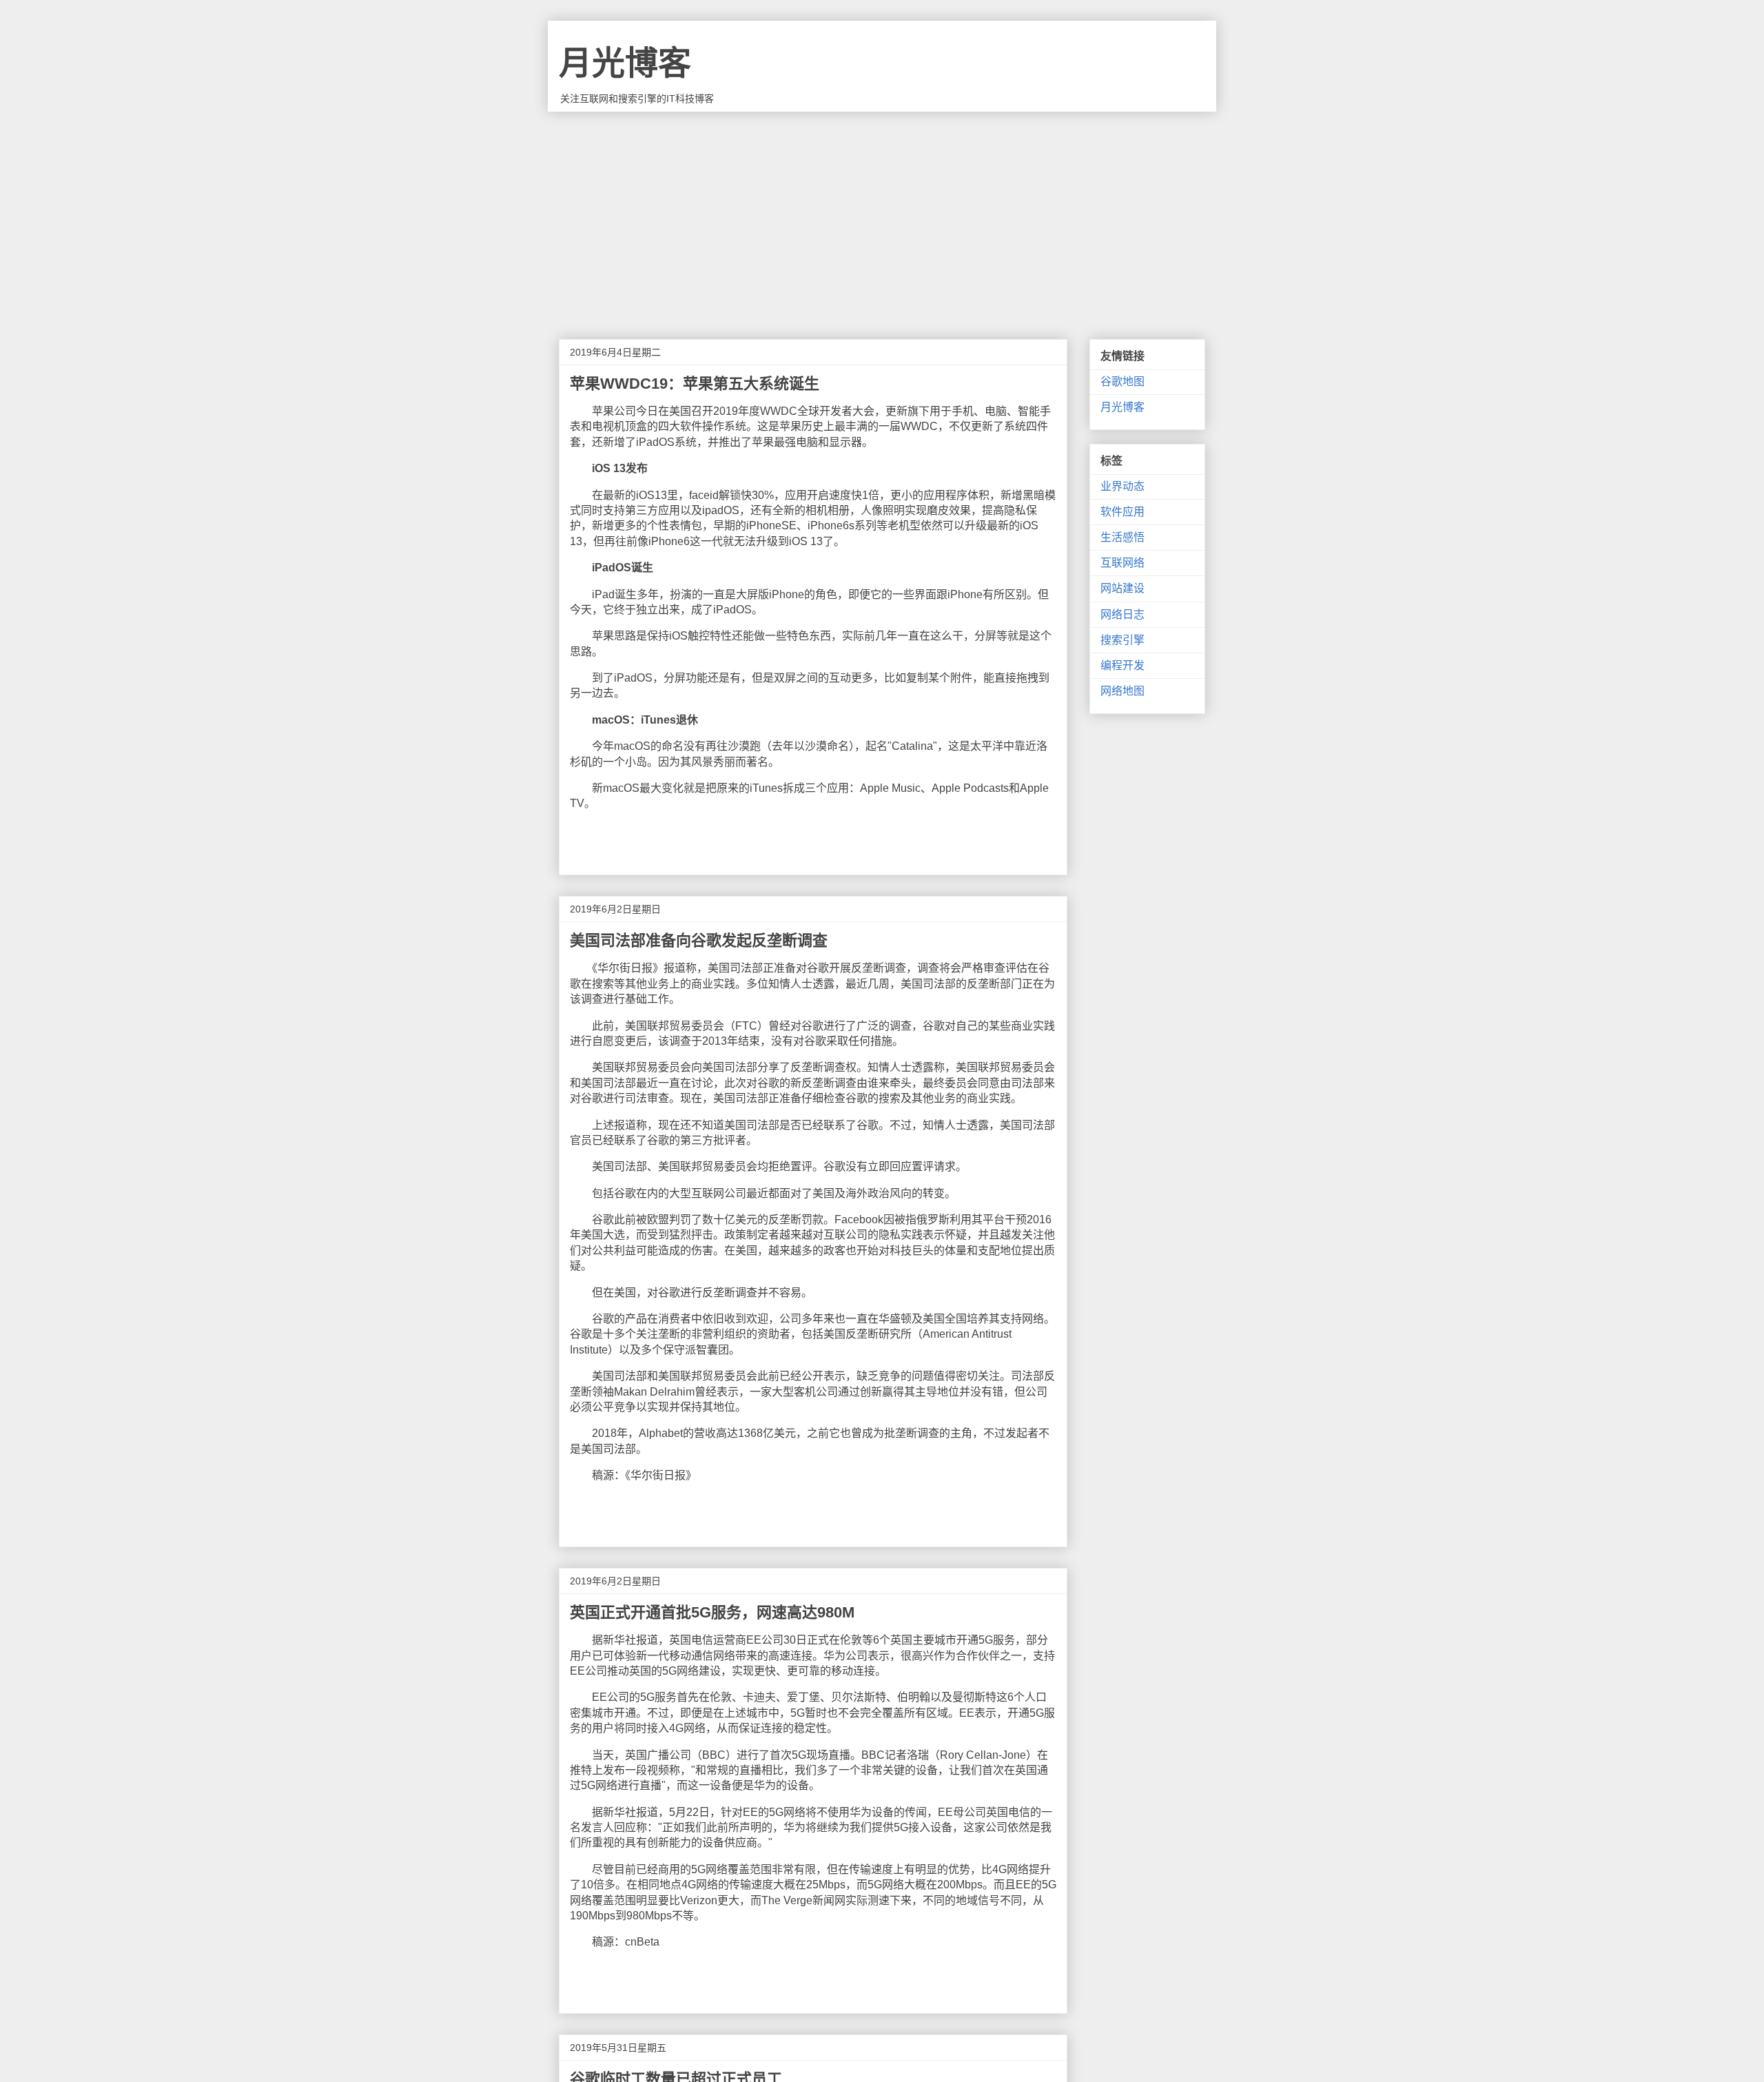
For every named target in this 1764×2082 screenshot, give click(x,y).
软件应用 (1122, 512)
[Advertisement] (882, 215)
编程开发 (1122, 665)
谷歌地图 (1122, 381)
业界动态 (1122, 486)
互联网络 (1122, 563)
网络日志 (1122, 614)
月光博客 (625, 63)
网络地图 (1122, 691)
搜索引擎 (1122, 640)
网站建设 (1122, 588)
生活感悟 (1122, 537)
